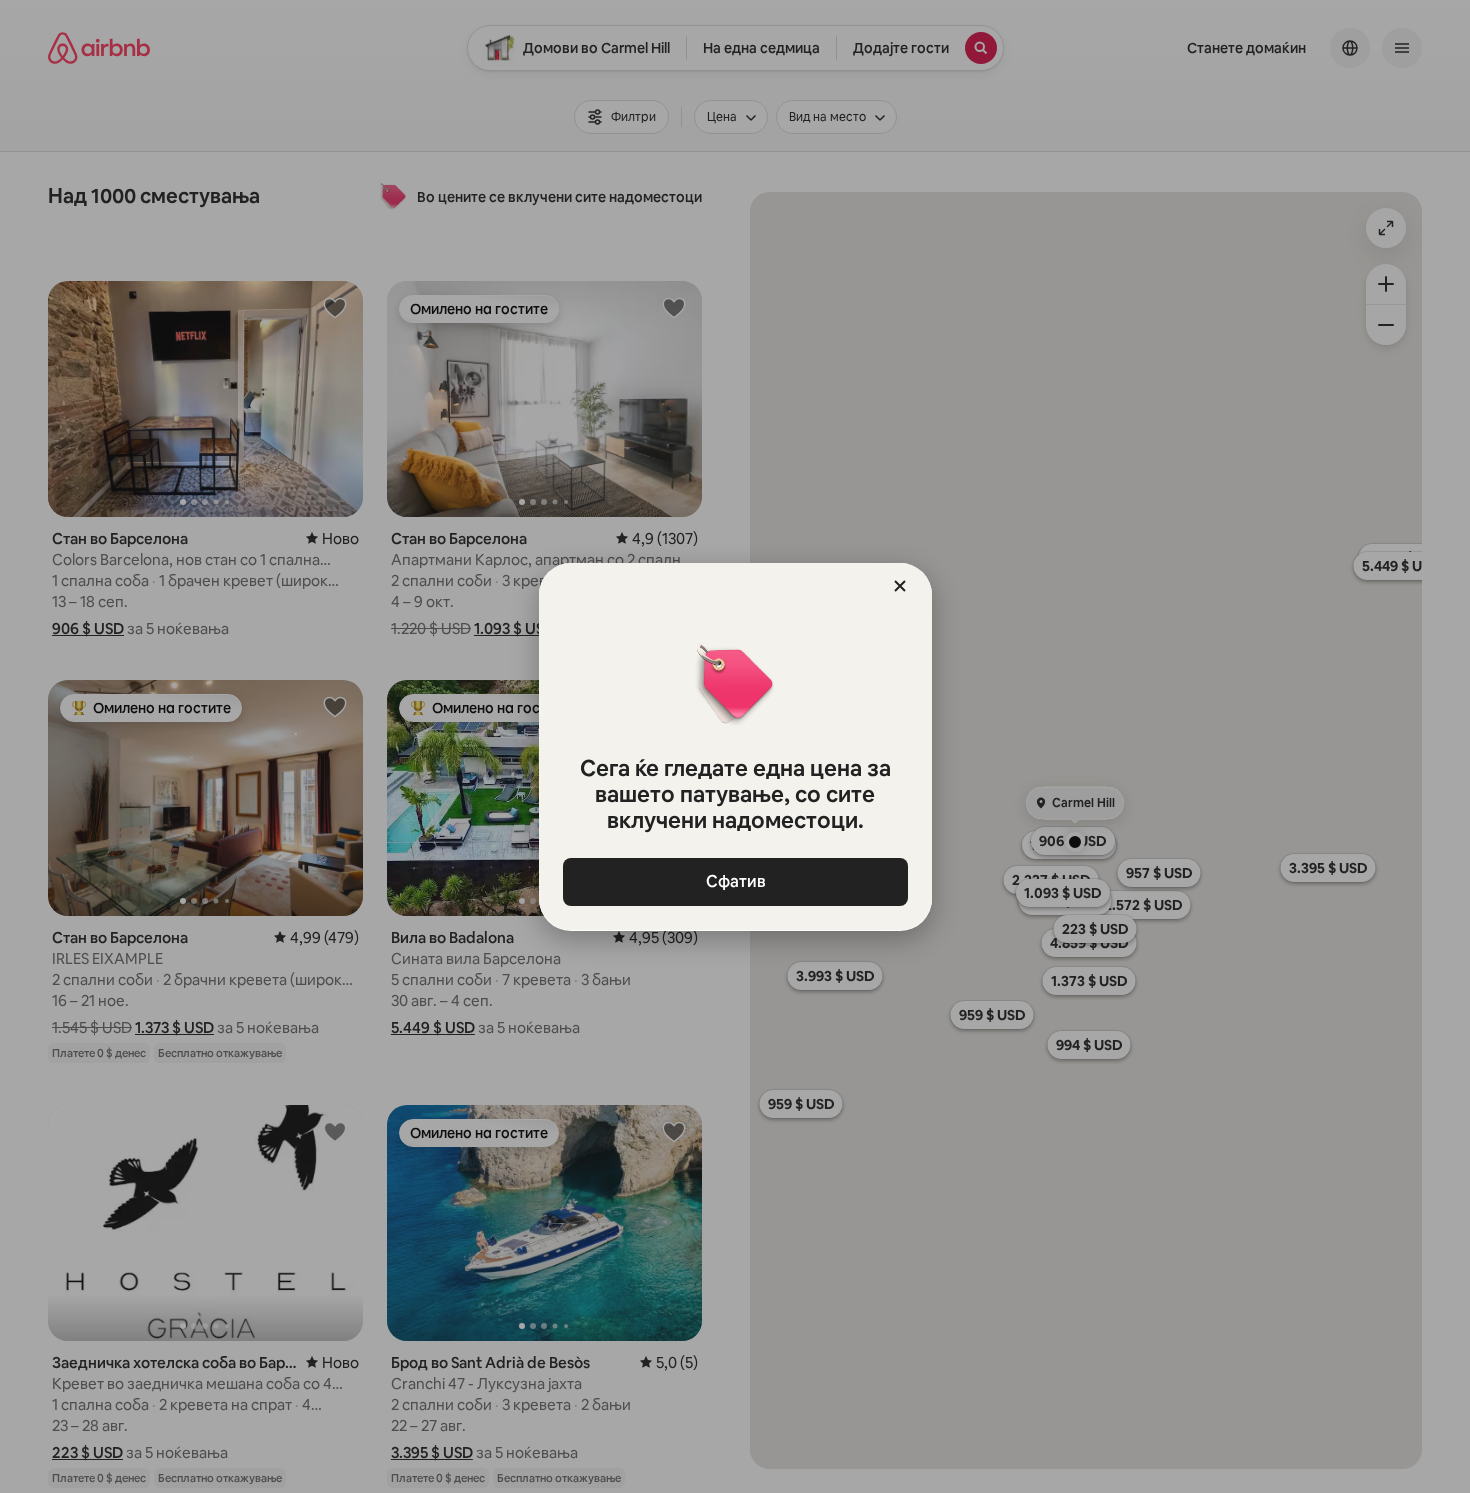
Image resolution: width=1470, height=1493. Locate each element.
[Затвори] (900, 586)
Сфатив (735, 881)
